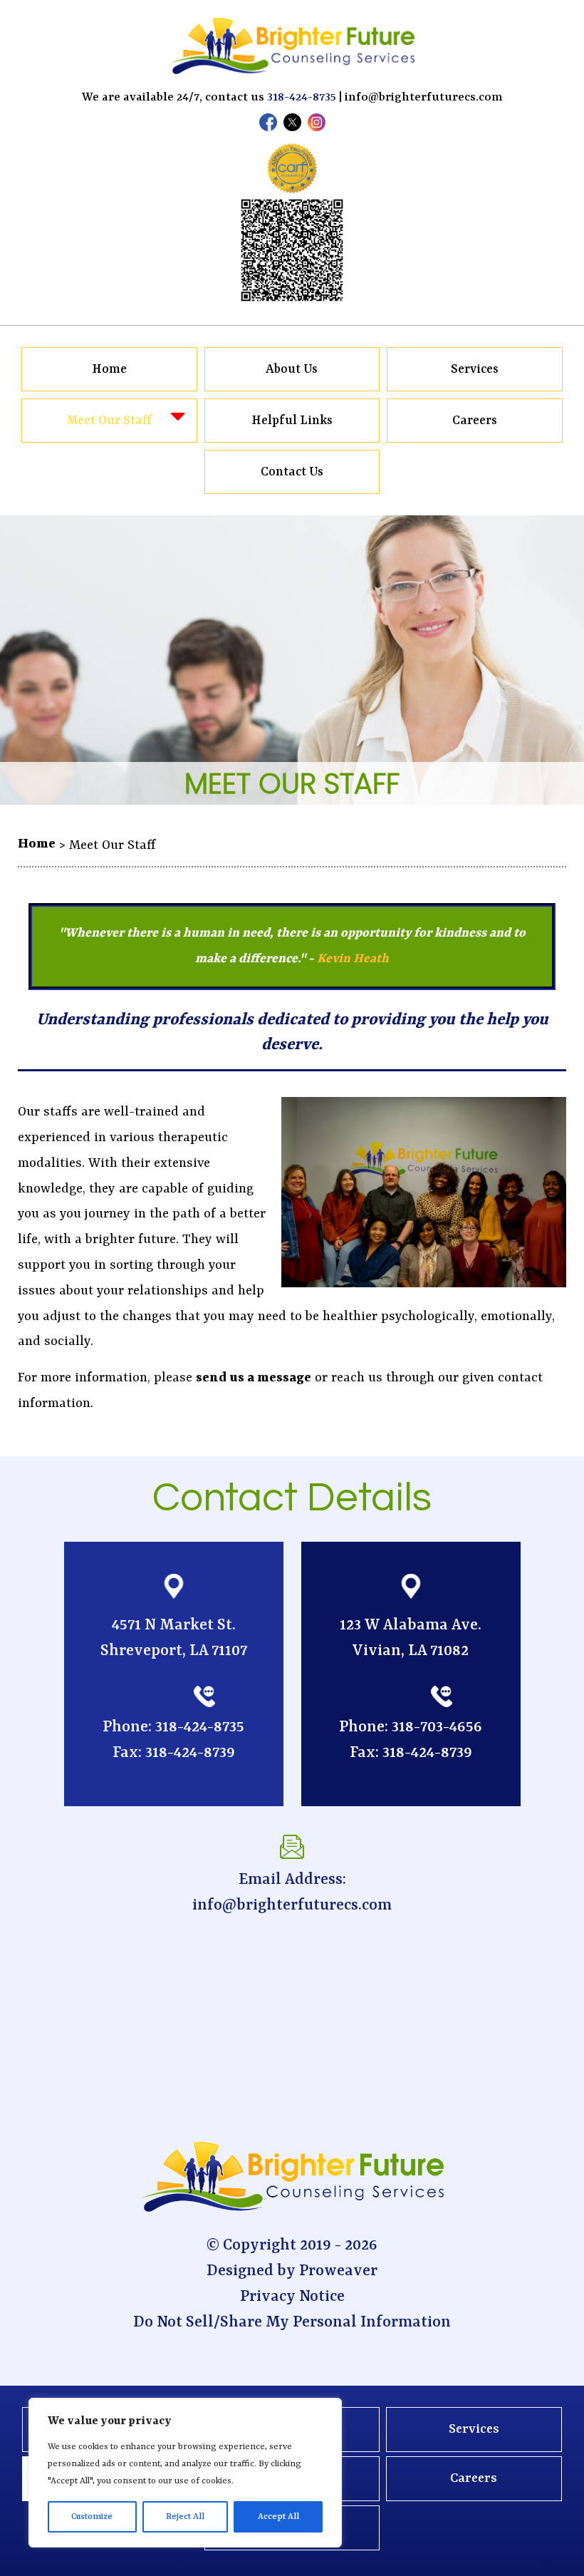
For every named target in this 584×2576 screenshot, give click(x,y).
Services (475, 369)
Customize (92, 2517)
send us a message (254, 1378)
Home (109, 369)
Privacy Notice (292, 2297)
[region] (185, 2473)
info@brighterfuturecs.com (424, 97)
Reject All (185, 2517)
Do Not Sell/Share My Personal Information (292, 2323)
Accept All (278, 2517)
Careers (475, 421)
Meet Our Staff (110, 421)
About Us (292, 369)
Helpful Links (292, 421)
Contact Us (292, 472)
